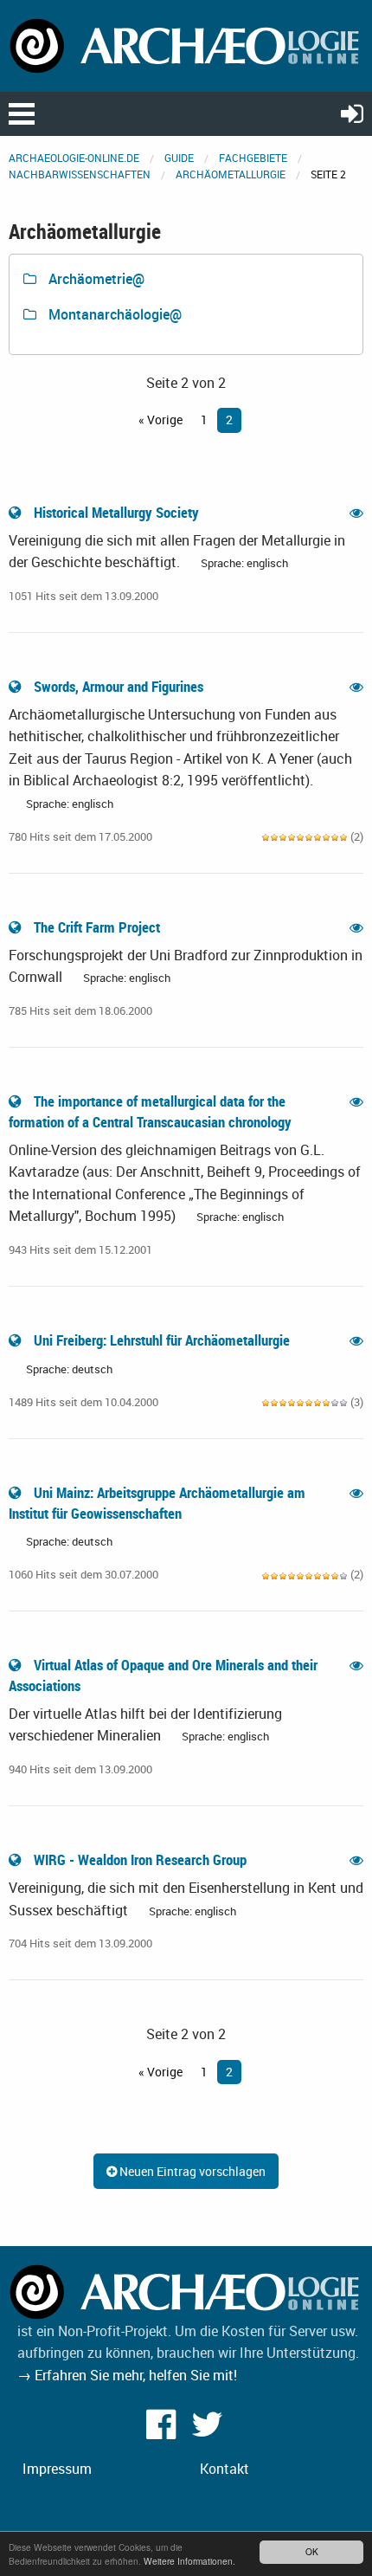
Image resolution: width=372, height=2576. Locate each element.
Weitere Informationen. (189, 2561)
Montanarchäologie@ (113, 314)
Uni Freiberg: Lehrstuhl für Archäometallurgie (162, 1340)
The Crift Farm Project (97, 927)
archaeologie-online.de (74, 158)
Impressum (57, 2469)
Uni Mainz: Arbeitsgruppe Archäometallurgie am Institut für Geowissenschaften (157, 1503)
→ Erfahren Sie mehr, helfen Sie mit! (127, 2375)
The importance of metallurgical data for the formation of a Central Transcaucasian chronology (152, 1111)
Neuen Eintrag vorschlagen (191, 2171)
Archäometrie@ (95, 279)
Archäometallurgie (231, 174)
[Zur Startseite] (186, 44)
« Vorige (160, 420)
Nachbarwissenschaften (80, 174)
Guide (179, 158)
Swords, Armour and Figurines (119, 686)
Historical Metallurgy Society (116, 512)
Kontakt (224, 2469)
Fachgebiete (253, 158)
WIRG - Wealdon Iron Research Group (140, 1859)
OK (312, 2551)
